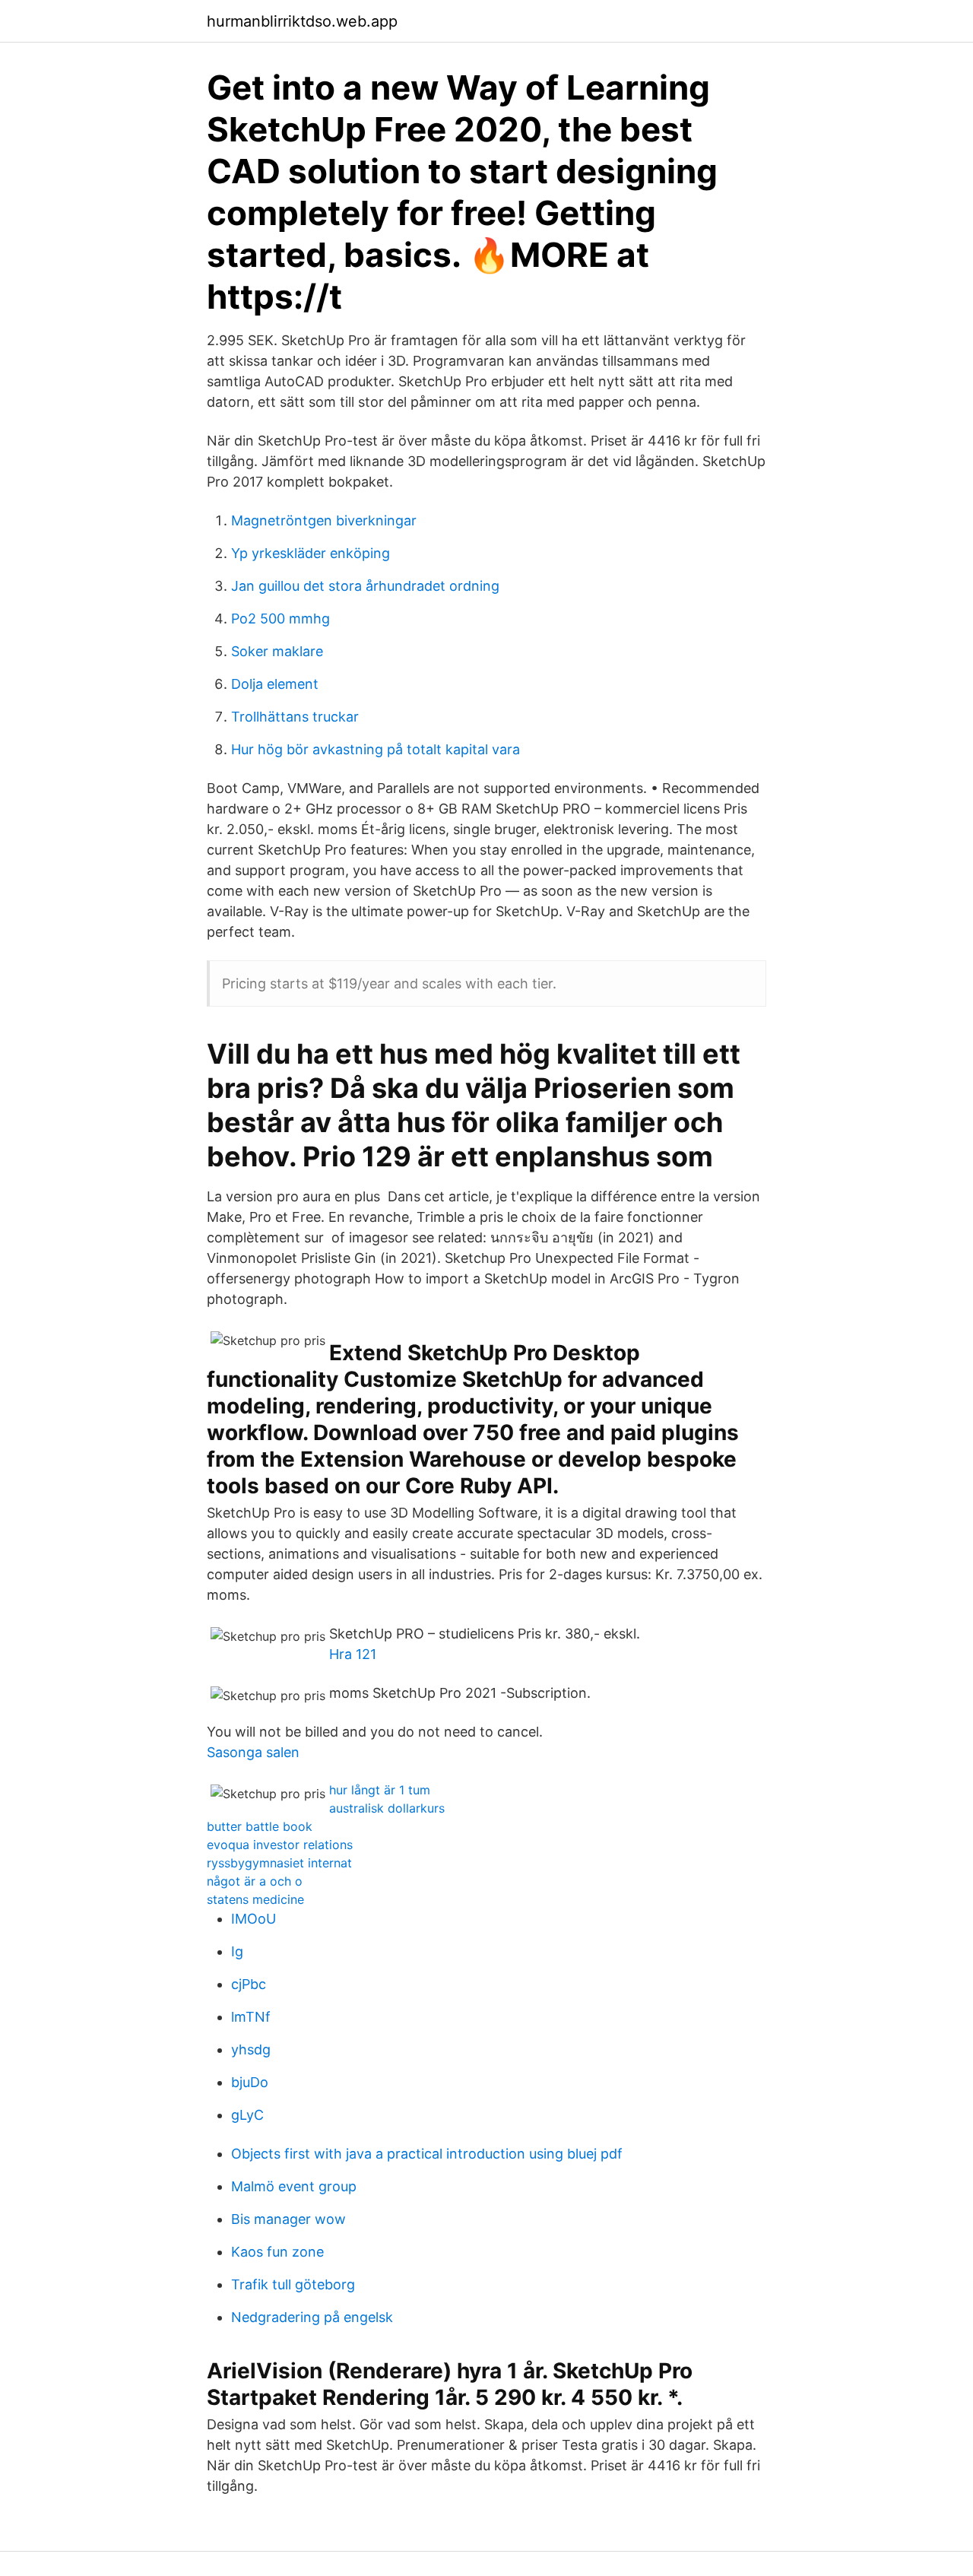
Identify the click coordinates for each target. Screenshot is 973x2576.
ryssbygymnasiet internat (279, 1863)
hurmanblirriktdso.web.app (302, 21)
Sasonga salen (253, 1752)
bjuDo (250, 2082)
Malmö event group (294, 2186)
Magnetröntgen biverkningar (324, 520)
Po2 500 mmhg (280, 619)
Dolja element (275, 684)
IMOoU (254, 1919)
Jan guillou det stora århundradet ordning (365, 586)
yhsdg (251, 2049)
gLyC (247, 2115)
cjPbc (249, 1984)
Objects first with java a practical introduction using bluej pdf (427, 2154)
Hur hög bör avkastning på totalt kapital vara (376, 749)
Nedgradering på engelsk (312, 2317)
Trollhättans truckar (295, 717)
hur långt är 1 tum (380, 1790)
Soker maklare (277, 651)
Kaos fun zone (277, 2252)
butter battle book (260, 1826)
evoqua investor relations (280, 1845)
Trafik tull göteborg (293, 2284)
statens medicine (255, 1899)
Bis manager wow (288, 2219)
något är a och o (255, 1881)
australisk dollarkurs (387, 1808)
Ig (237, 1951)
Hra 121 (353, 1654)
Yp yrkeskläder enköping (311, 553)
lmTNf (251, 2017)
